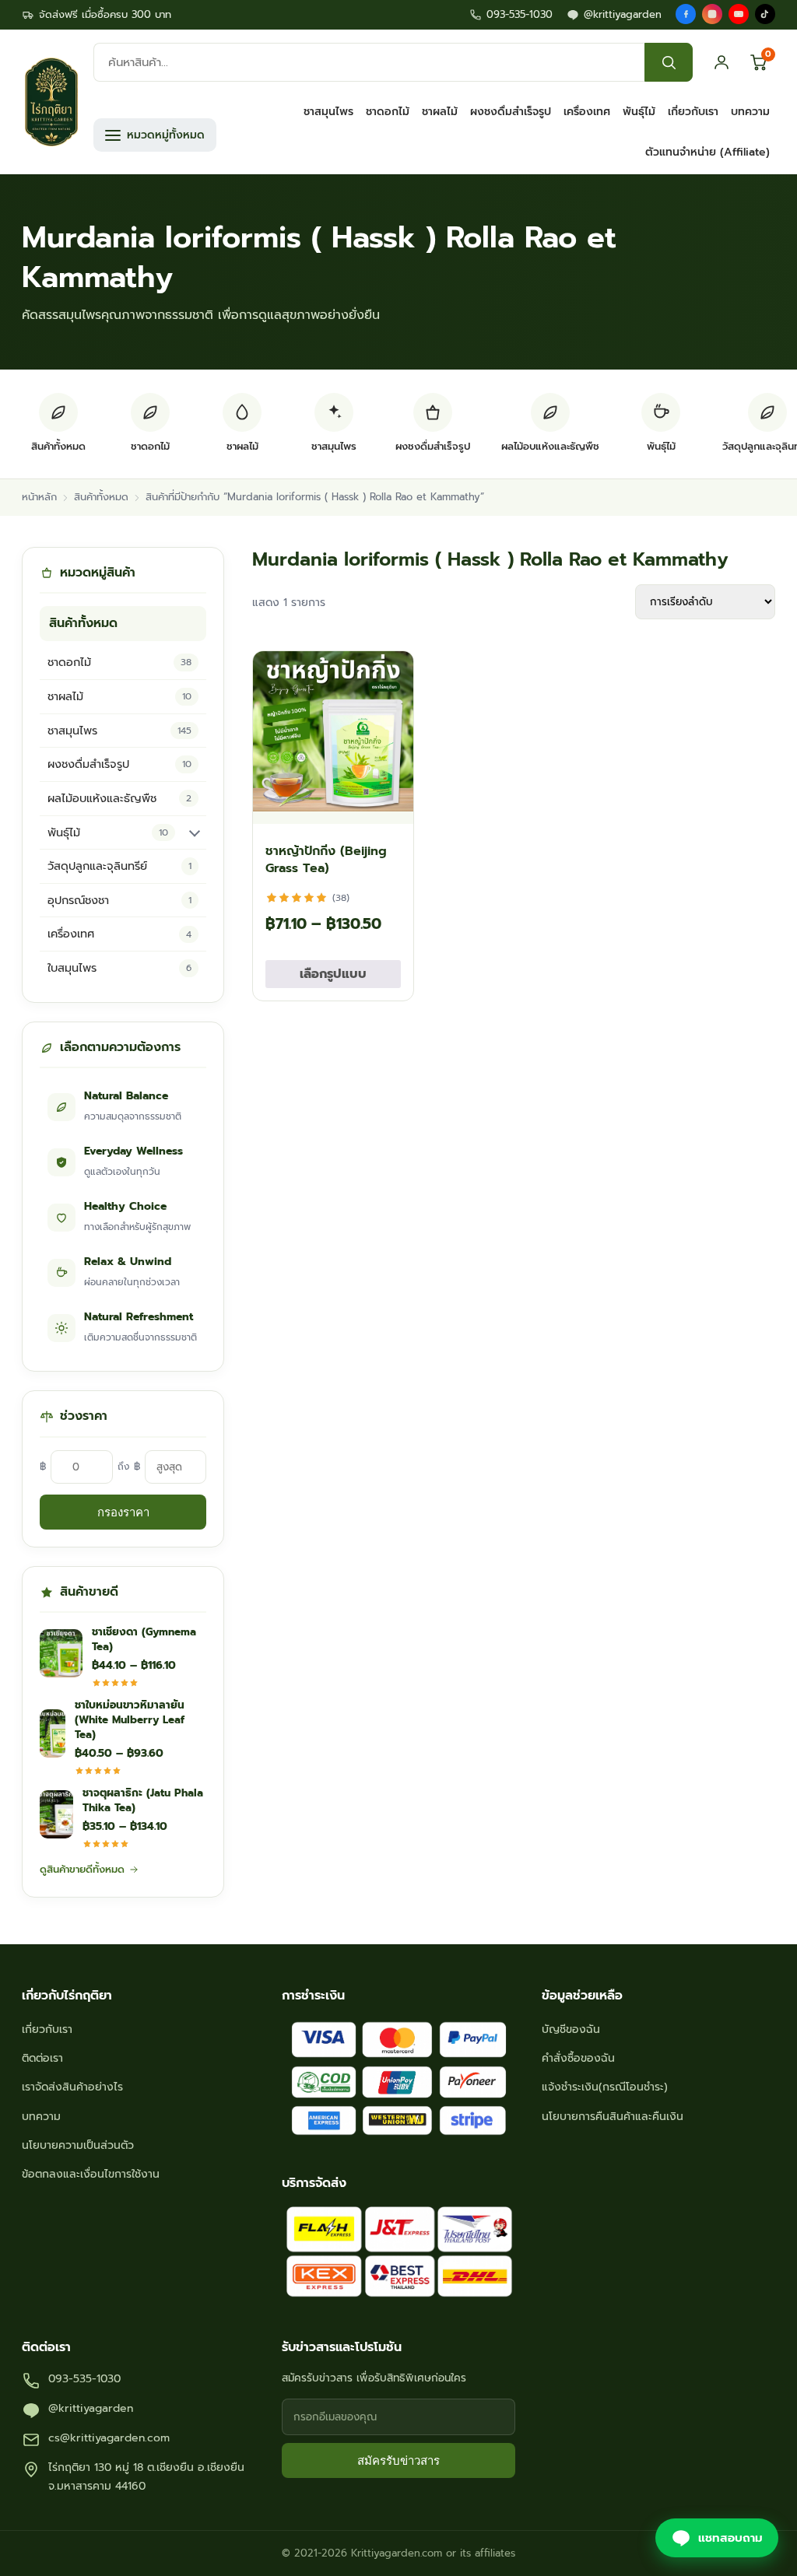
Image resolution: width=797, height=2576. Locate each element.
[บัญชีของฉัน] (722, 62)
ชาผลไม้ (440, 112)
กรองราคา (123, 1512)
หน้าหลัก (39, 497)
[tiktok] (765, 14)
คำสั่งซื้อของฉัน (578, 2058)
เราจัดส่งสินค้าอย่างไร (72, 2087)
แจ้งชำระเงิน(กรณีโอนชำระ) (605, 2087)
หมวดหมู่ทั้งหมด (166, 135)
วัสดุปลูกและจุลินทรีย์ (119, 866)
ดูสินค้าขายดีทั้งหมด (82, 1869)
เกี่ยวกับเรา (693, 112)
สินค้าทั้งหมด (101, 497)
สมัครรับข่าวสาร (398, 2460)
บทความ (750, 112)
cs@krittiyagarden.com (109, 2438)
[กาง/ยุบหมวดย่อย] (195, 832)
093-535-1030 (520, 14)
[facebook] (686, 14)
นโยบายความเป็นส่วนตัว (78, 2145)
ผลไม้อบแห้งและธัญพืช (119, 798)
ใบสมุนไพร (119, 968)
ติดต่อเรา (42, 2058)
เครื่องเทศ (587, 112)
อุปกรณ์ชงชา (119, 900)
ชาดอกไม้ (388, 112)
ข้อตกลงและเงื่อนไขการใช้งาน (91, 2174)
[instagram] (712, 14)
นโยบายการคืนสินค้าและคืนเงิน (613, 2117)
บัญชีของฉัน (571, 2029)
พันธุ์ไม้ (639, 112)
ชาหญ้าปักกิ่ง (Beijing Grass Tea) (326, 860)
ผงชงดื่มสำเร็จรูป (511, 112)
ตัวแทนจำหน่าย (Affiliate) (707, 152)
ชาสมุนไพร (328, 112)
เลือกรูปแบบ (333, 974)
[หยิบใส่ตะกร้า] (388, 804)
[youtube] (739, 14)
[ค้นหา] (669, 62)
